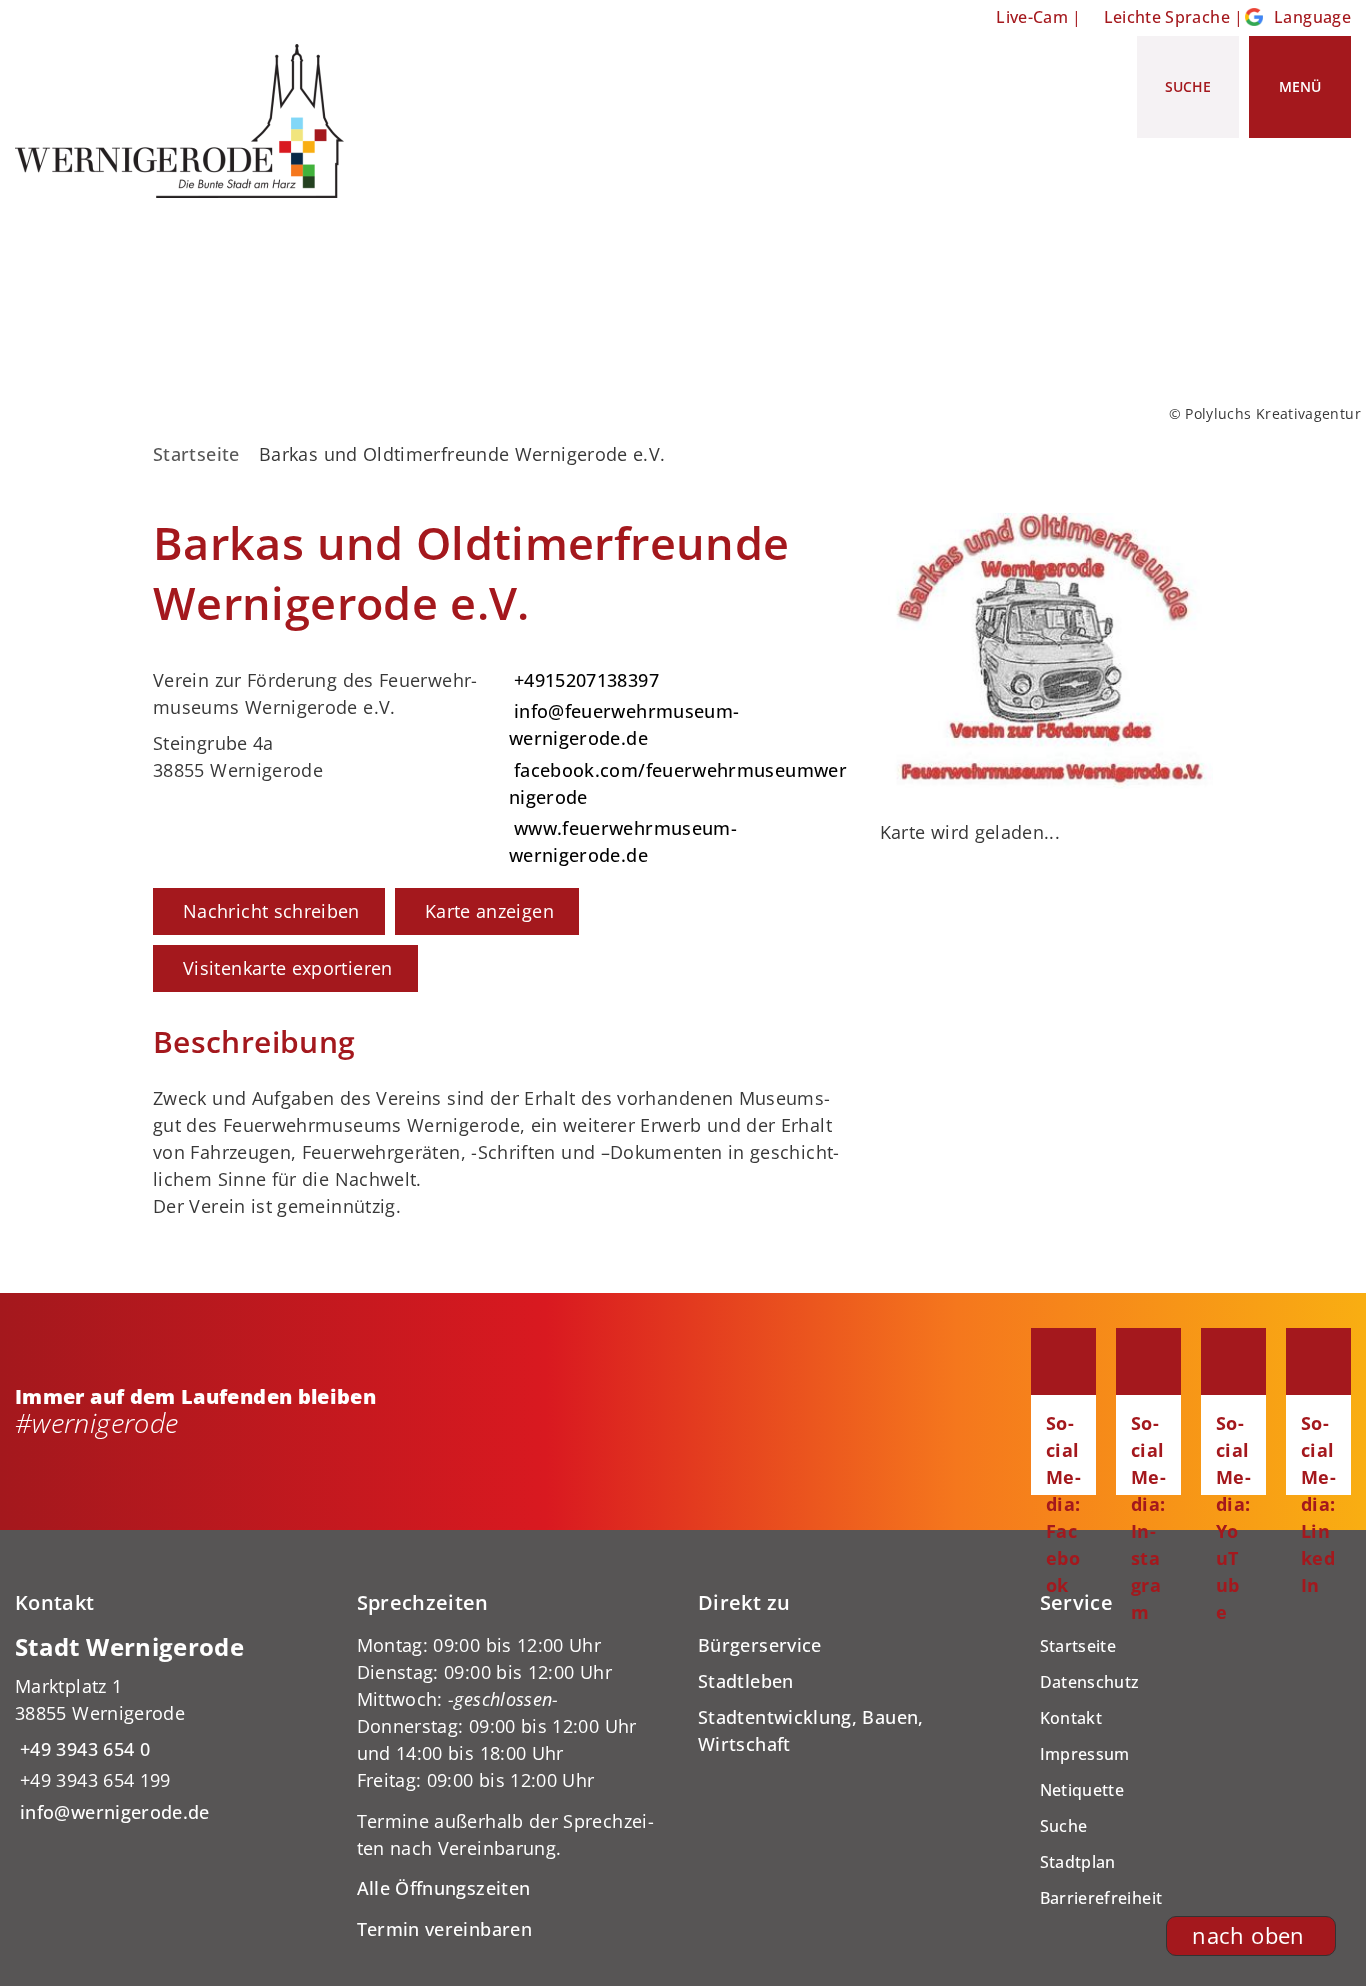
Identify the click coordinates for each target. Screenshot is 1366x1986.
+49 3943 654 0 (82, 1749)
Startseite (196, 454)
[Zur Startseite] (187, 121)
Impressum (1085, 1754)
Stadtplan (1078, 1862)
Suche (1064, 1826)
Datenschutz (1090, 1682)
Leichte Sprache (1167, 17)
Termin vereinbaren (444, 1929)
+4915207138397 (584, 680)
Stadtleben (746, 1681)
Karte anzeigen (489, 911)
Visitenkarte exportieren (288, 968)
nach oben (1248, 1935)
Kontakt (1071, 1718)
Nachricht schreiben (271, 911)
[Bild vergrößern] (1046, 651)
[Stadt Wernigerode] (171, 1728)
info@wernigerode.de (112, 1812)
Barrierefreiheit (1101, 1898)
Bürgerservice (760, 1645)
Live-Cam (1032, 17)
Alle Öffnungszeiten (444, 1888)
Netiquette (1082, 1790)
